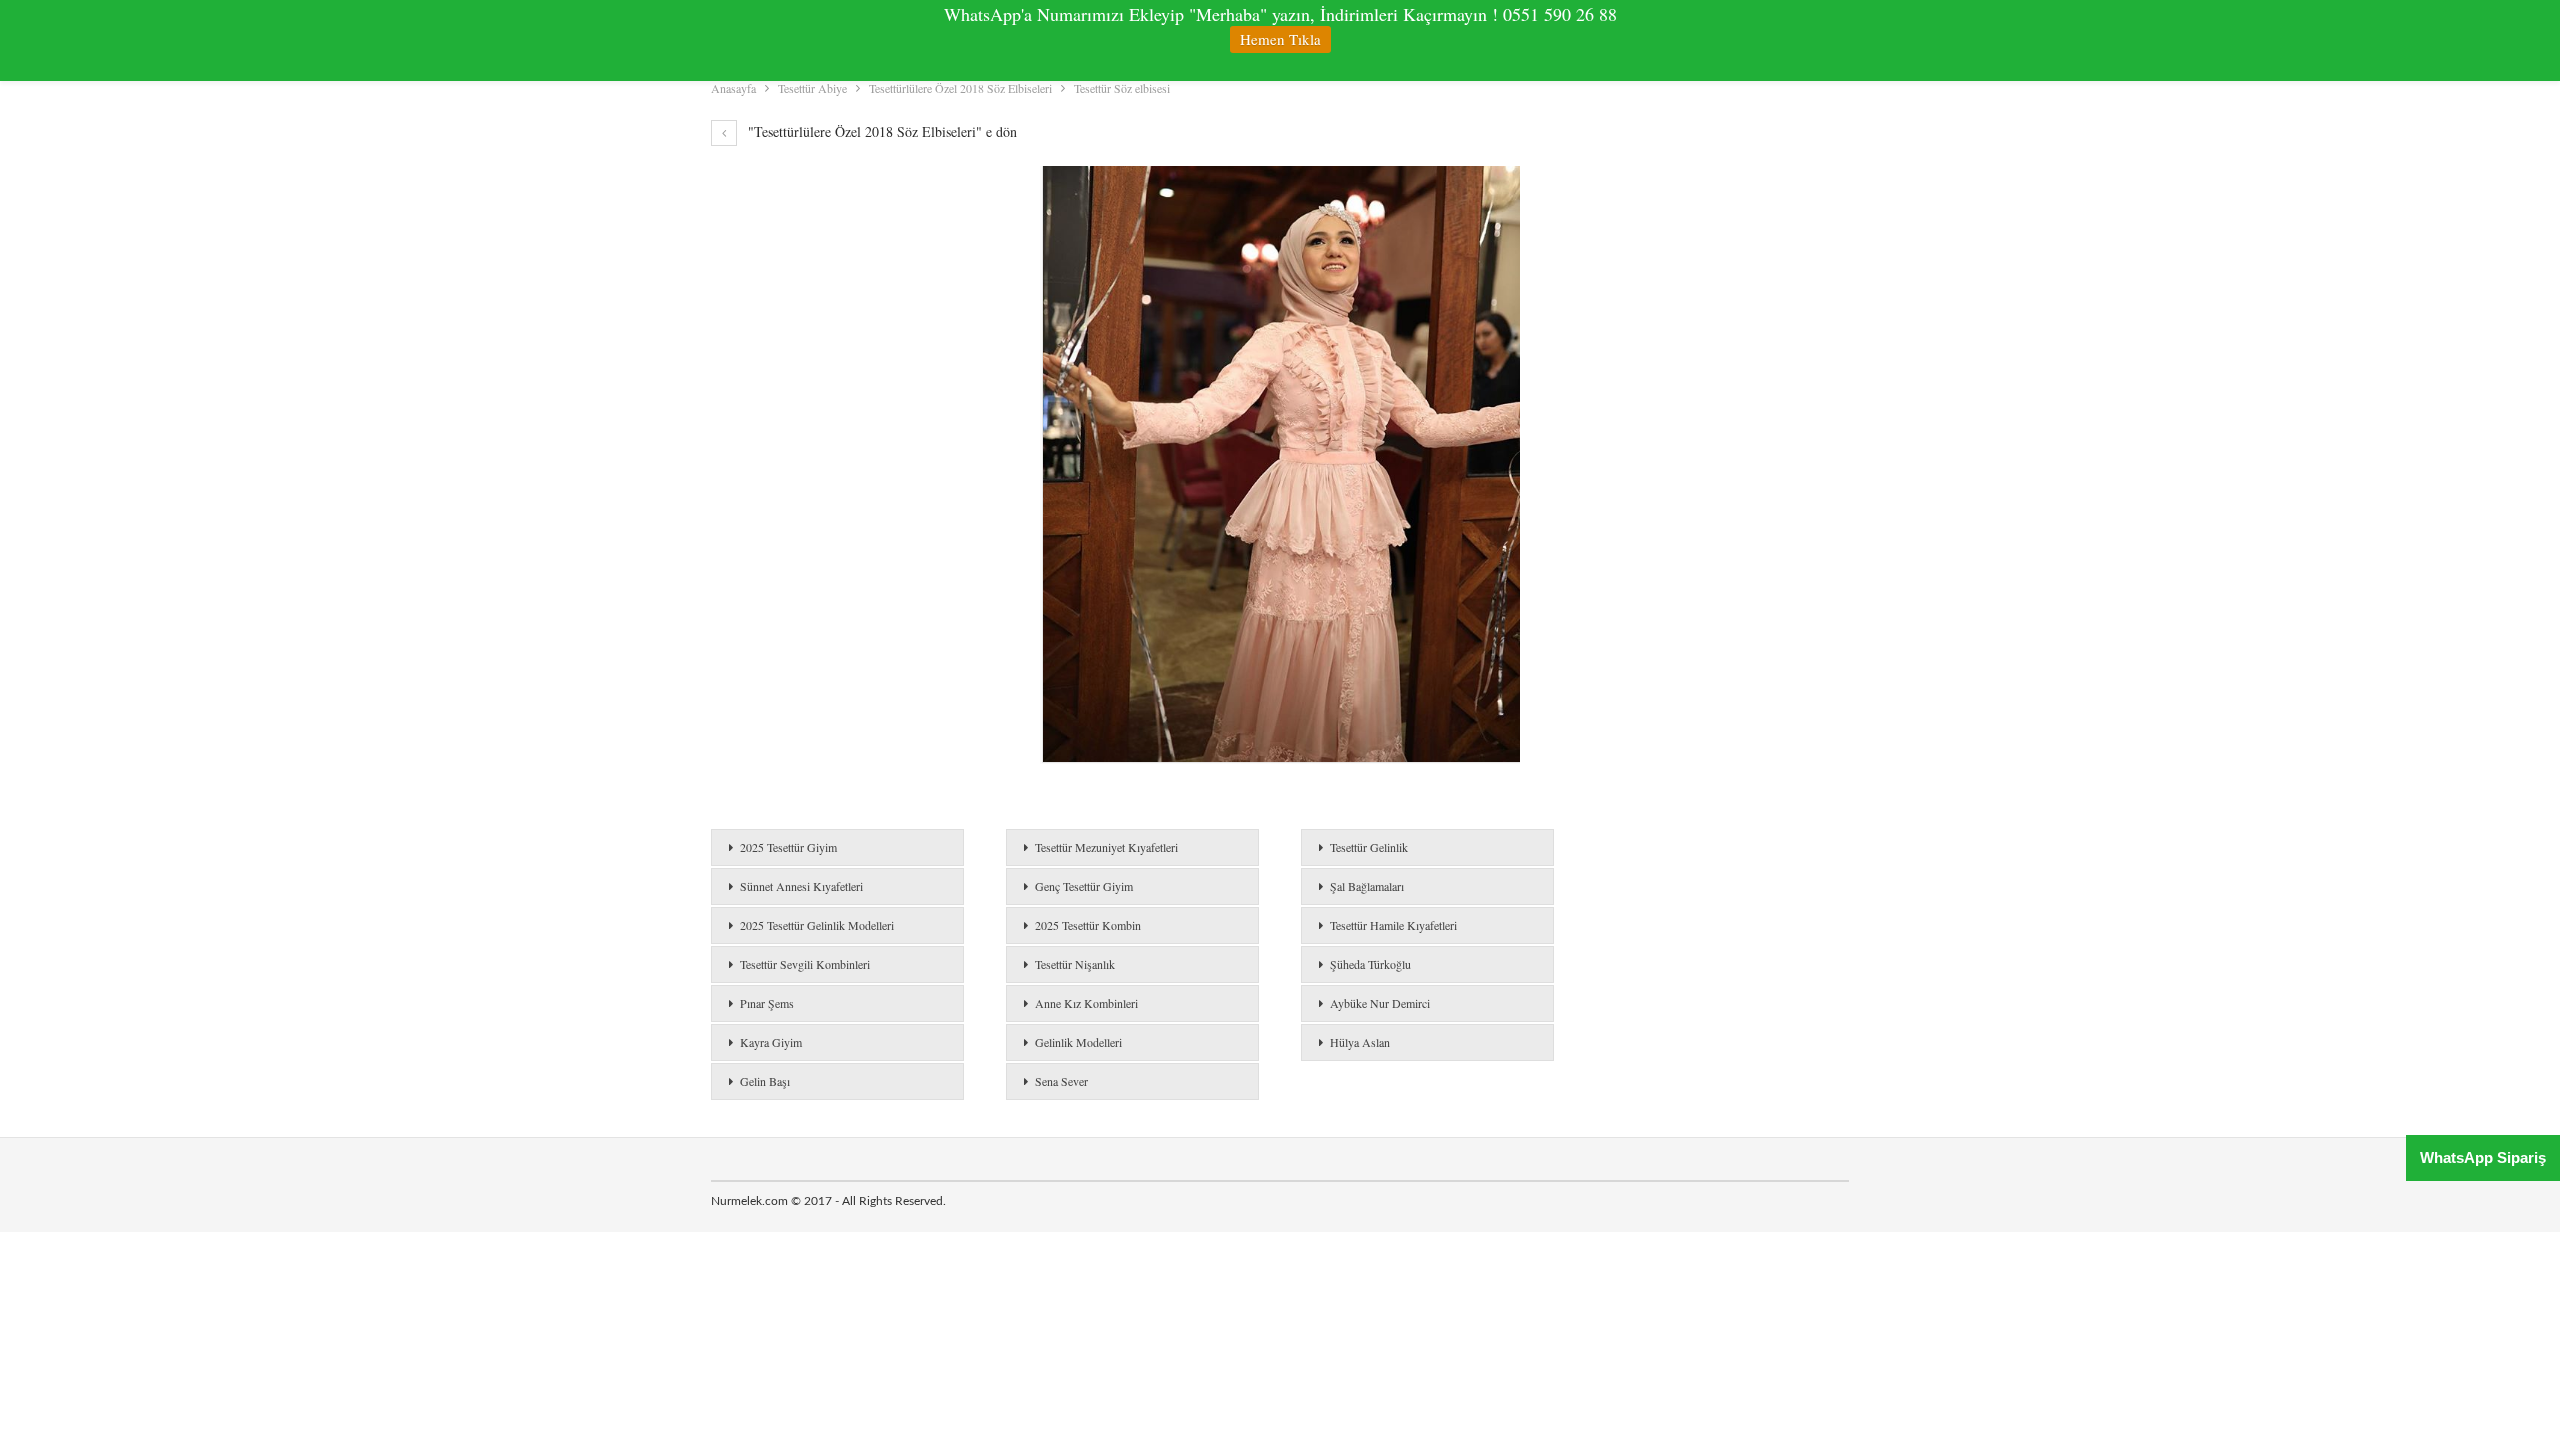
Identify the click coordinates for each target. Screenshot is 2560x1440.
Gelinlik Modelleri (1078, 1042)
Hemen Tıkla (1280, 39)
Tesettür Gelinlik (1369, 847)
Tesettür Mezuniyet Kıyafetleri (1106, 847)
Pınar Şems (767, 1003)
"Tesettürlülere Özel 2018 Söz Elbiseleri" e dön (880, 131)
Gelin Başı (765, 1081)
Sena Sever (1061, 1081)
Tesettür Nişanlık (1075, 964)
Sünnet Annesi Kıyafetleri (801, 886)
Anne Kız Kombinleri (1086, 1003)
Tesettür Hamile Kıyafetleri (1393, 925)
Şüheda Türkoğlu (1370, 964)
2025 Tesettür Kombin (1088, 925)
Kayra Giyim (771, 1042)
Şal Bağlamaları (1367, 886)
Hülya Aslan (1360, 1042)
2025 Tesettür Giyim (788, 847)
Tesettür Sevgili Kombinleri (805, 964)
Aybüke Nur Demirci (1380, 1003)
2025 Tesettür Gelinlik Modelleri (817, 925)
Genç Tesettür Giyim (1084, 886)
